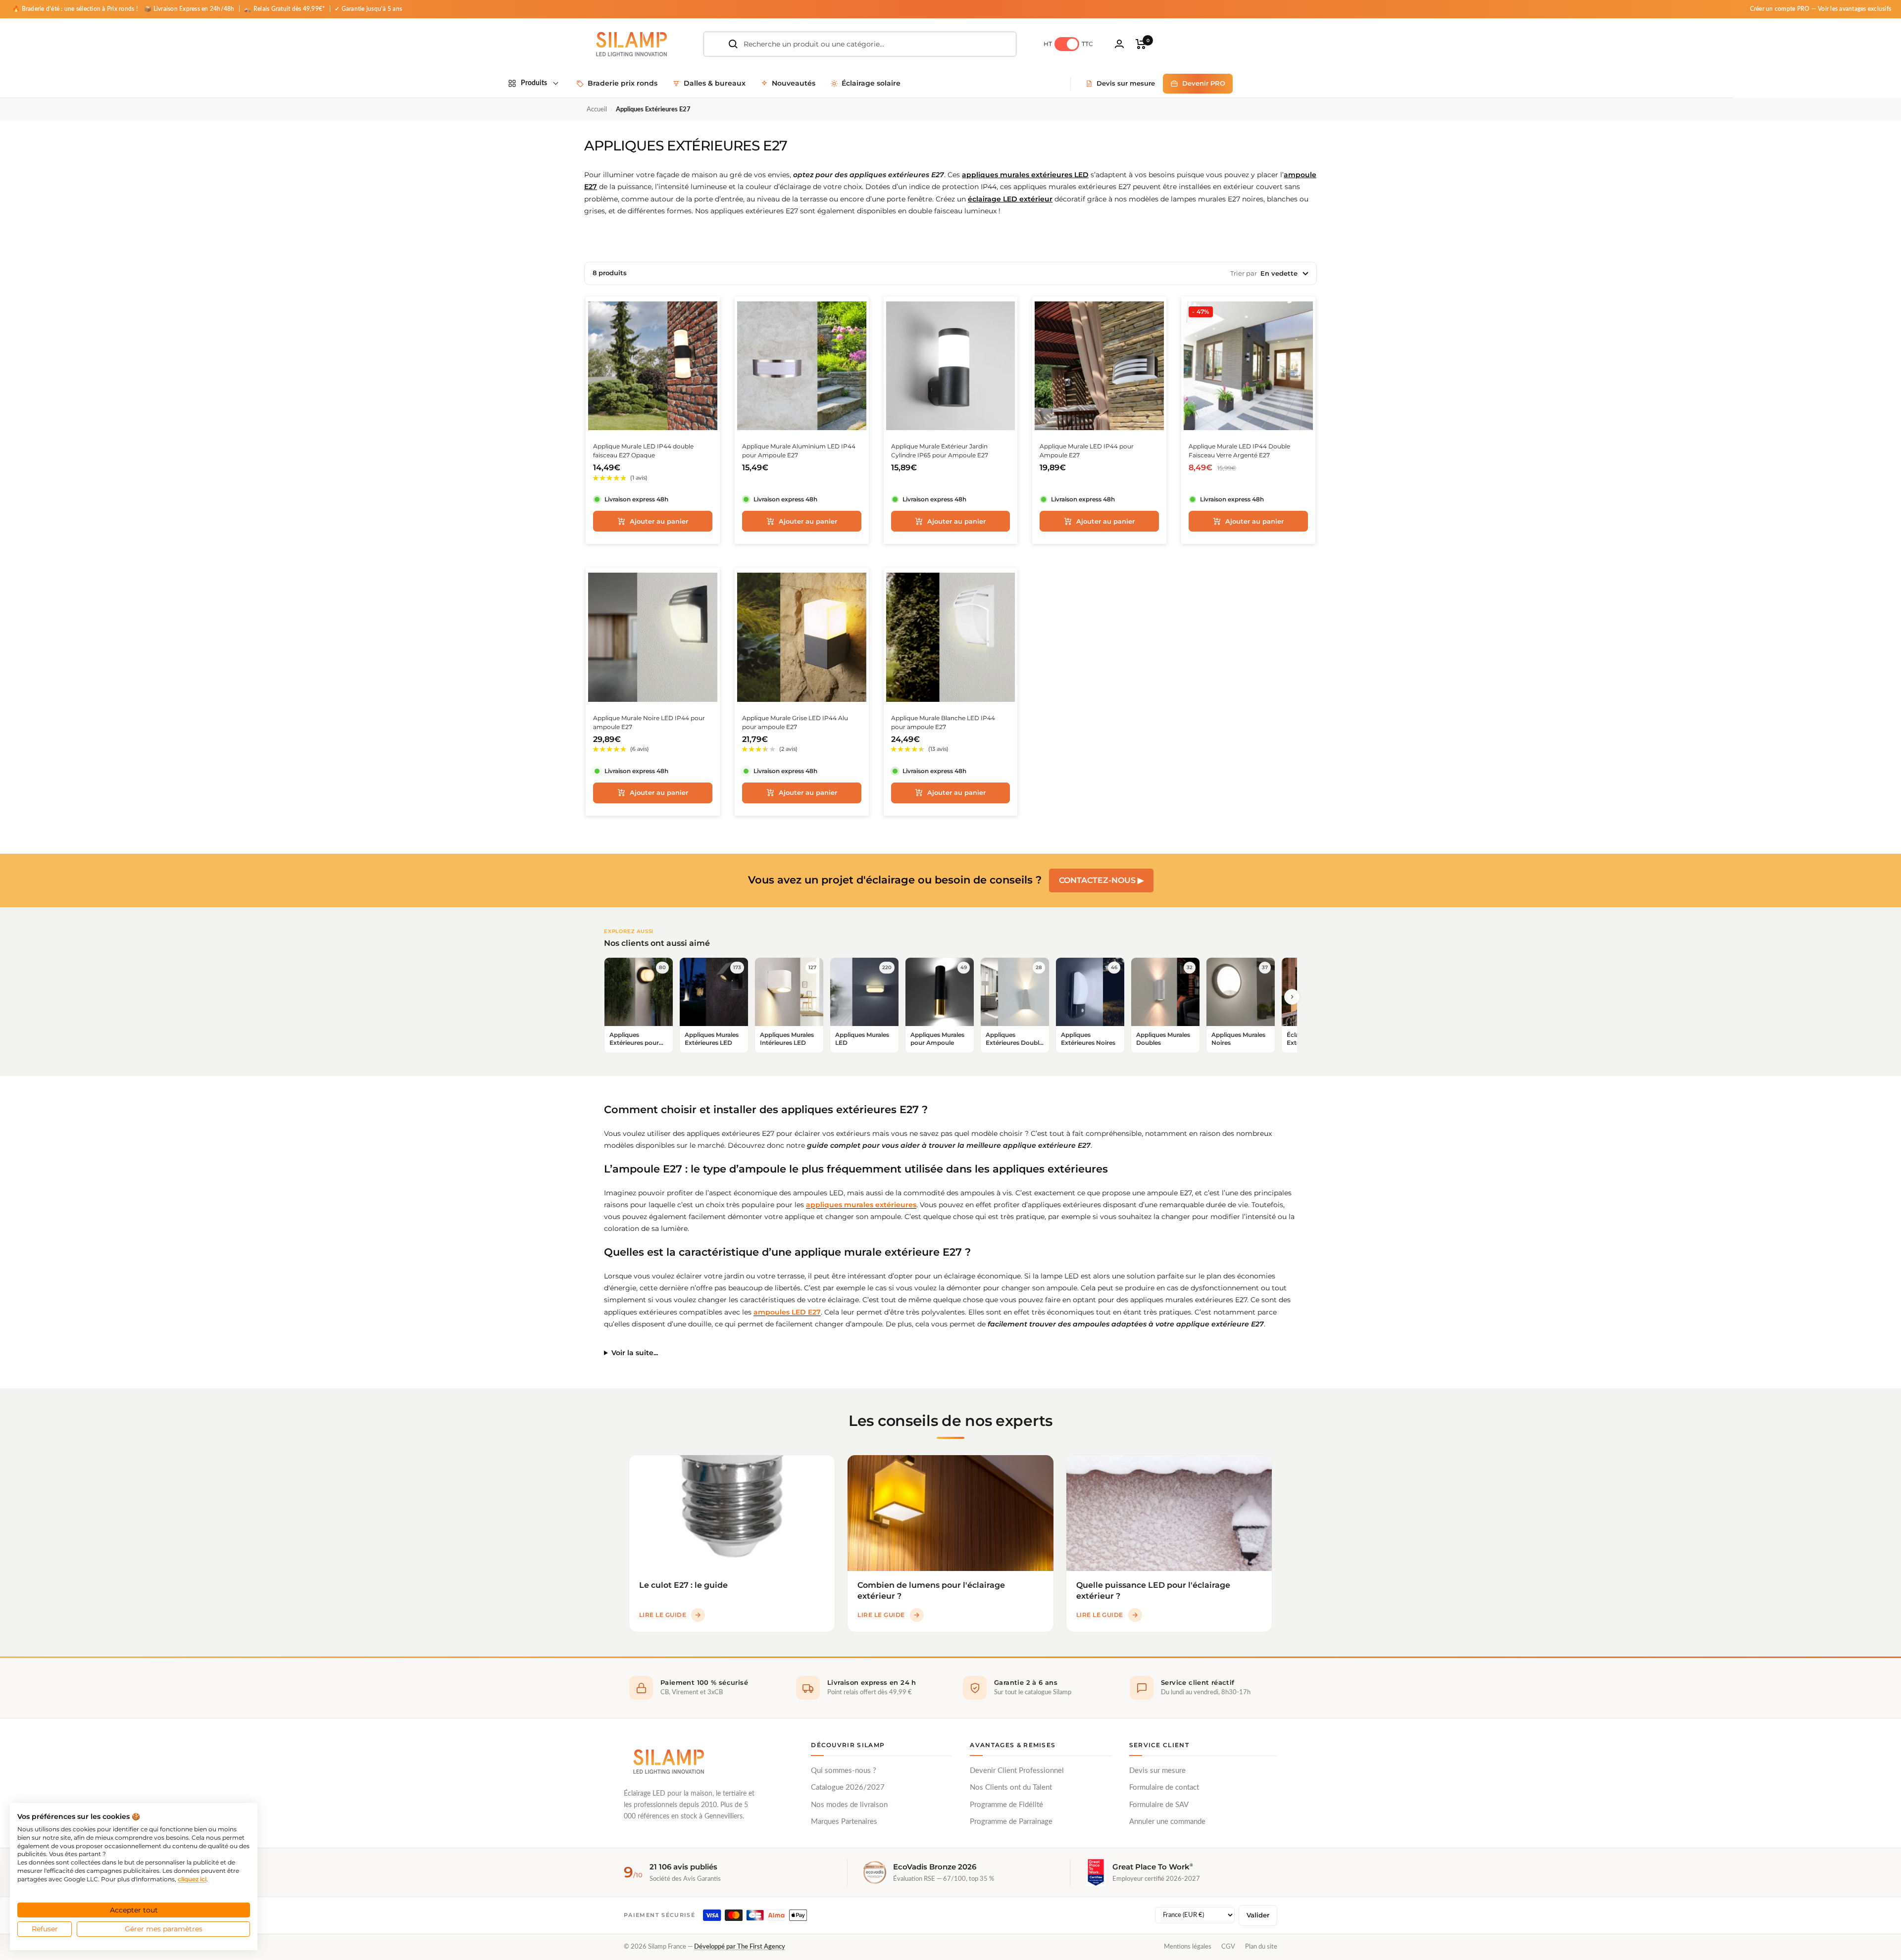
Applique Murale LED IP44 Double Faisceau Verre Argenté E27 (1239, 451)
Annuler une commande (1167, 1822)
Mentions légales (1188, 1947)
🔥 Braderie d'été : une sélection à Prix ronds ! (75, 9)
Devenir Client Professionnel (1017, 1771)
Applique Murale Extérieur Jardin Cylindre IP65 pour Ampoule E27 (940, 451)
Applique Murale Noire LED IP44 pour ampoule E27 (649, 722)
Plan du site (1261, 1947)
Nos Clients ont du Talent (1011, 1788)
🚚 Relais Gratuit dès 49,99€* (285, 9)
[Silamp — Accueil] (668, 1762)
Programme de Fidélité (1006, 1805)
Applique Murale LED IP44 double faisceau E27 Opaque (643, 451)
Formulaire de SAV (1159, 1805)
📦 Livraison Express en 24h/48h (190, 9)
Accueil (597, 110)
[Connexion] (1119, 44)
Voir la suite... (635, 1353)
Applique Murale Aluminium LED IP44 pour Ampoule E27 (799, 451)
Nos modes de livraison (849, 1805)
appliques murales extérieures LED (1025, 175)
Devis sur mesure (1157, 1771)
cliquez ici (192, 1879)
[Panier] (1141, 44)
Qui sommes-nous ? (844, 1771)
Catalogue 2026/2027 (848, 1788)
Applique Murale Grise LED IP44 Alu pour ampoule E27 (795, 722)
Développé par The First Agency (740, 1947)
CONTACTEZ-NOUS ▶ (1101, 880)
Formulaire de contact (1164, 1788)
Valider (1258, 1915)
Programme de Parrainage (1011, 1822)
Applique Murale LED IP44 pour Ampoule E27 (1087, 451)
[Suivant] (1292, 997)
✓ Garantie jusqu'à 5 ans (368, 9)
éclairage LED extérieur (1010, 199)
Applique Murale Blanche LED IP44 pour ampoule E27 (943, 722)
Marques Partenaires (844, 1822)
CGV (1228, 1947)
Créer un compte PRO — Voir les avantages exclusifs (1821, 9)
